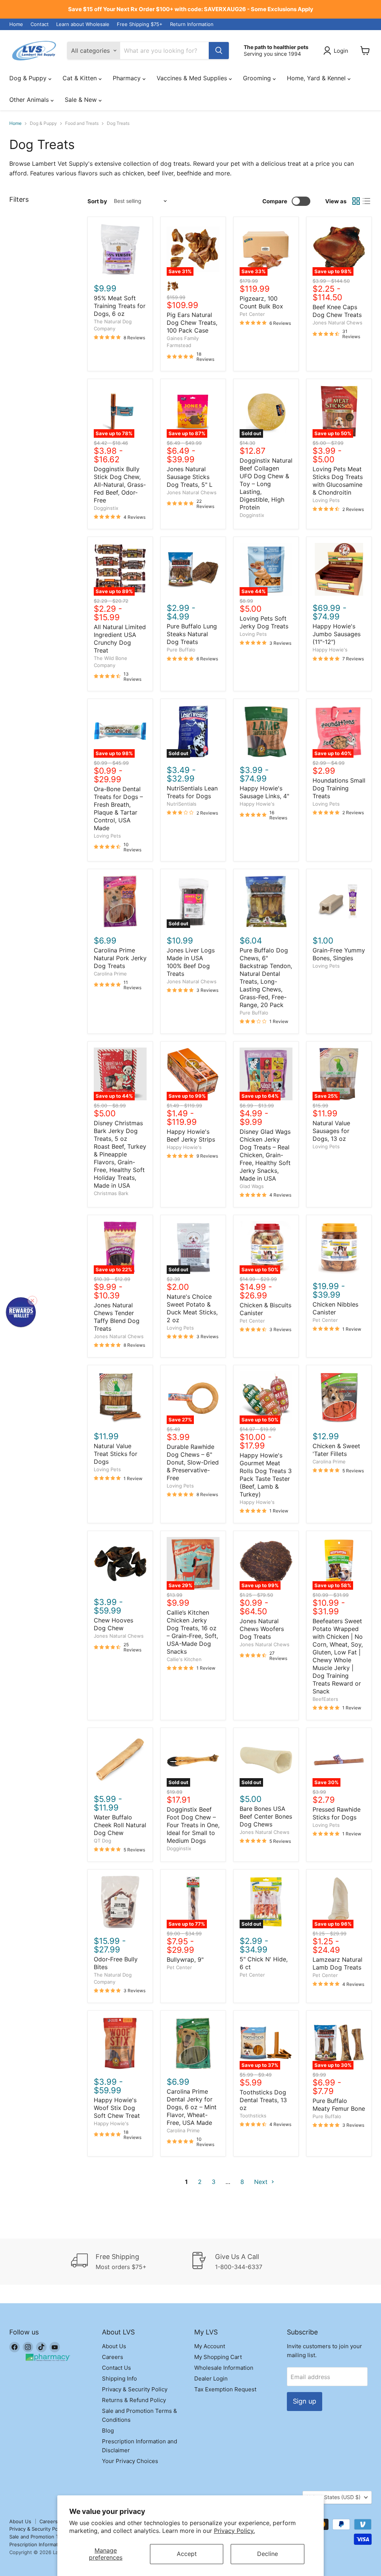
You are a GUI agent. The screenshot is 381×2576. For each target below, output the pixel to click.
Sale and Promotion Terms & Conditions (55, 2537)
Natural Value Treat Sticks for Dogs (116, 1454)
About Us (114, 2346)
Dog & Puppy (29, 78)
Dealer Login (211, 2378)
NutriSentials (182, 804)
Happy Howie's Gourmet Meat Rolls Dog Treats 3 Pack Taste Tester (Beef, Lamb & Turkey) (266, 1475)
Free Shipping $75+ (140, 24)
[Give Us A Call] (250, 2262)
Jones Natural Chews (337, 323)
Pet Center (252, 314)
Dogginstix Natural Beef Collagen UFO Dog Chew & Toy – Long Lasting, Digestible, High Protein (266, 484)
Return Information (192, 24)
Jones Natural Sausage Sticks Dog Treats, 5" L (190, 477)
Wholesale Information (224, 2368)
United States (334, 2497)
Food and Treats (82, 123)
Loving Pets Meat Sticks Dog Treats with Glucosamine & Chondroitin (338, 481)
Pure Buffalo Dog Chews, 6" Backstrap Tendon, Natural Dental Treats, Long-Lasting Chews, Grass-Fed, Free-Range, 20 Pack (266, 978)
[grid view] (356, 201)
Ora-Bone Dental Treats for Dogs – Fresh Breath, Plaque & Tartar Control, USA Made (118, 808)
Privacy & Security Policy (135, 2389)
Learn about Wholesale (83, 24)
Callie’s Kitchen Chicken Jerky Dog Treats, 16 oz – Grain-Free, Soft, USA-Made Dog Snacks (192, 1632)
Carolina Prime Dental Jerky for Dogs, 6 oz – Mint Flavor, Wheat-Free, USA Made (192, 2107)
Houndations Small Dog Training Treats (339, 788)
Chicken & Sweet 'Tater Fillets (336, 1450)
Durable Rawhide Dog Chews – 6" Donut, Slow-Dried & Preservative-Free (193, 1462)
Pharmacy (128, 78)
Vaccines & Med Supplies (193, 78)
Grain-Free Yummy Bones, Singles (339, 954)
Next (262, 2182)
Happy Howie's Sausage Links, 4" (264, 792)
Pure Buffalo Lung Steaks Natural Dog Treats (192, 634)
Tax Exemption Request (225, 2389)
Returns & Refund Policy (134, 2400)
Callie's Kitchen (184, 1659)
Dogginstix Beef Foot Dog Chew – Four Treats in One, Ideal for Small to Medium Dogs (193, 1825)
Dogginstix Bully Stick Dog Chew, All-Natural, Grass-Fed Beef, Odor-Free (120, 485)
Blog (108, 2431)
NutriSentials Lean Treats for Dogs (192, 792)
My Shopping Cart (218, 2357)
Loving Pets (326, 500)
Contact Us (116, 2368)
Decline (268, 2554)
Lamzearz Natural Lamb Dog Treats (337, 1963)
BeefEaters (325, 1699)
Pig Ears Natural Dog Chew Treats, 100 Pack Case (192, 323)
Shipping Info (119, 2378)
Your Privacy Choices (130, 2461)
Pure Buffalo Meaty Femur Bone (339, 2105)
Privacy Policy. (234, 2531)
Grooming (258, 78)
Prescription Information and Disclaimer (55, 2544)
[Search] (219, 51)
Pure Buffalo (181, 650)
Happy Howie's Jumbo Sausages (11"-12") (337, 634)
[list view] (366, 201)
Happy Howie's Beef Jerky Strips (191, 1135)
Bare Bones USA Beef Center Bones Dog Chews (266, 1816)
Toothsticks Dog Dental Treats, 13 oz (263, 2100)
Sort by (97, 201)
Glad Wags (252, 1186)
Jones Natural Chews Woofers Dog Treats (262, 1629)
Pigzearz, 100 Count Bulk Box (261, 302)
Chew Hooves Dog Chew (113, 1624)
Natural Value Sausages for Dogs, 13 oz (331, 1131)
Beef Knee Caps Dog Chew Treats (337, 311)
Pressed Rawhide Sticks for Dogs (337, 1813)
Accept (187, 2554)
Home (16, 24)
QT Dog (103, 1841)
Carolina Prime (110, 974)
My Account (210, 2346)
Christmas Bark (111, 1193)
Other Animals (30, 100)
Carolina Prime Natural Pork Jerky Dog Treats (120, 958)
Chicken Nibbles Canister (335, 1308)
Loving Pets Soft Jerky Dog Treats (264, 622)
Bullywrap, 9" (185, 1959)
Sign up (305, 2401)
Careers (113, 2357)
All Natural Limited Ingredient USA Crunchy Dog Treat (120, 639)
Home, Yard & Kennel (317, 78)
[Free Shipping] (131, 2262)
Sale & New (82, 100)
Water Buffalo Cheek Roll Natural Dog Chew (120, 1825)
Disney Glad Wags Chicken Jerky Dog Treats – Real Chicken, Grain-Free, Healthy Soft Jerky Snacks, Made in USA (265, 1155)
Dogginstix (106, 508)
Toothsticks (253, 2116)
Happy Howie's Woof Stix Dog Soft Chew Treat (117, 2108)
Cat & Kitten (81, 78)
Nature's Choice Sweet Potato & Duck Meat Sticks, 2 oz (192, 1308)
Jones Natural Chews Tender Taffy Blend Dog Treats (117, 1317)
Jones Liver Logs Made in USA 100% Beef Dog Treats (191, 962)
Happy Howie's (330, 650)
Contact (40, 24)
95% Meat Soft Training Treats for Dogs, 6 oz (120, 306)
